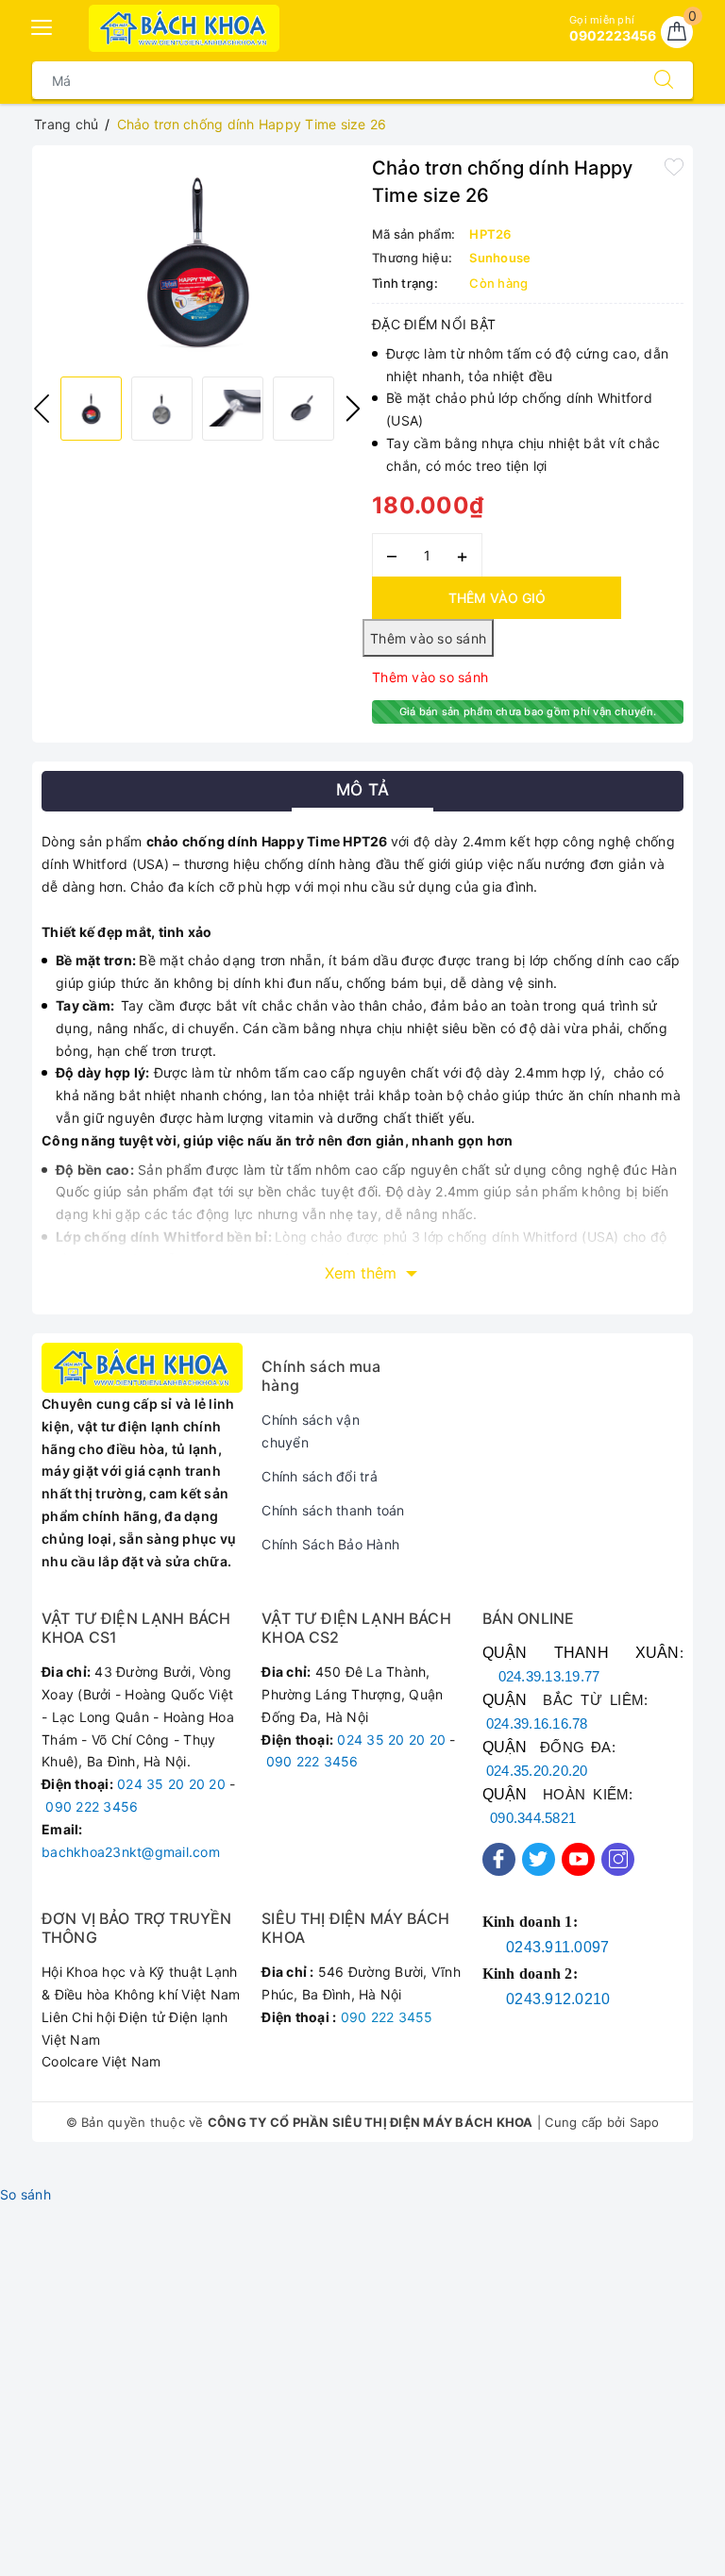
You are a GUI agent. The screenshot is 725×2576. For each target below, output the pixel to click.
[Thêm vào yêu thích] (674, 166)
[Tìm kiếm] (664, 80)
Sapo (645, 2122)
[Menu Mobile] (42, 25)
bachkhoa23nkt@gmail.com (131, 1852)
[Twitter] (539, 1859)
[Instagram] (618, 1859)
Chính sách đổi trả (320, 1476)
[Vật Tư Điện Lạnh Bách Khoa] (185, 28)
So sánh (25, 2194)
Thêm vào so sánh (430, 677)
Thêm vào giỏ (497, 598)
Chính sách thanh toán (333, 1510)
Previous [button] (42, 409)
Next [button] (353, 409)
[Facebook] (499, 1859)
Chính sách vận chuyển (311, 1431)
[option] (197, 259)
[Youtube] (578, 1859)
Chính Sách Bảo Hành (330, 1544)
